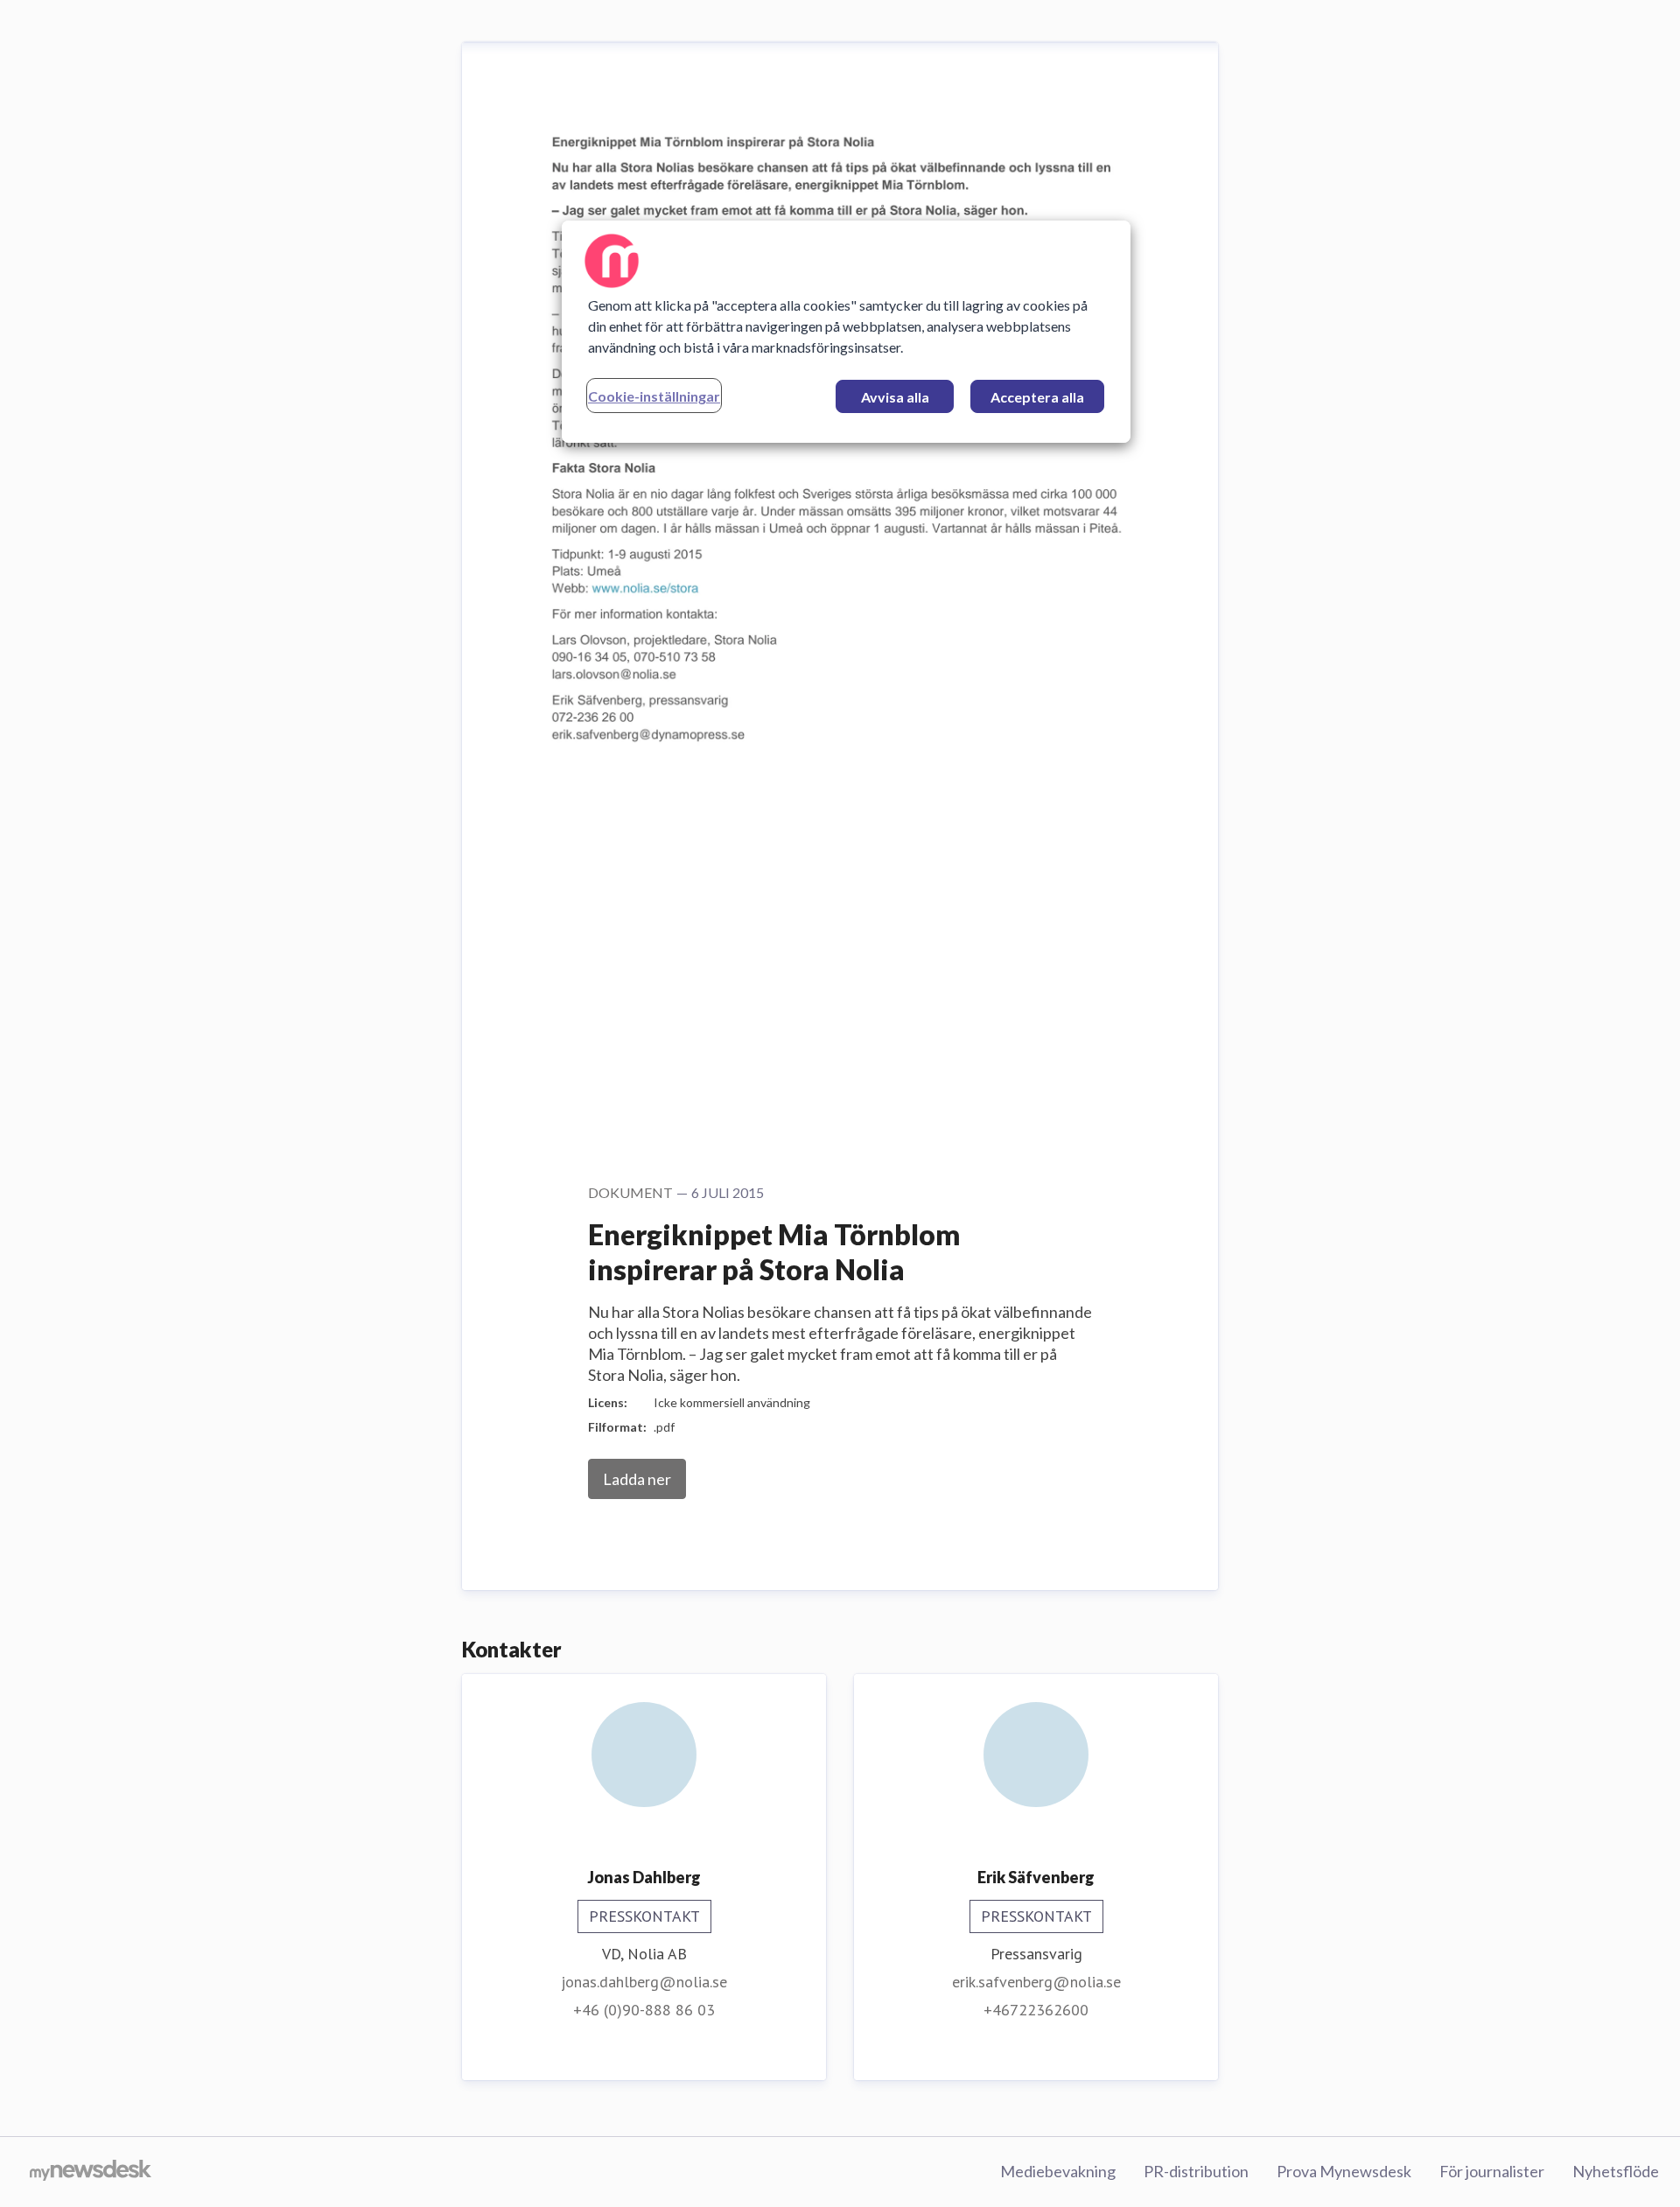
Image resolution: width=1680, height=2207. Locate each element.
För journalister (1492, 2171)
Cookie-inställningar (654, 396)
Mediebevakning (1058, 2171)
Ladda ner (637, 1479)
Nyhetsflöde (1616, 2171)
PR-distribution (1196, 2171)
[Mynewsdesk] (91, 2172)
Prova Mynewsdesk (1344, 2171)
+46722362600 (1036, 2010)
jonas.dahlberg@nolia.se (644, 1982)
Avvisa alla (895, 397)
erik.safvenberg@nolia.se (1036, 1982)
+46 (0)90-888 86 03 (644, 2010)
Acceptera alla (1037, 397)
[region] (846, 332)
